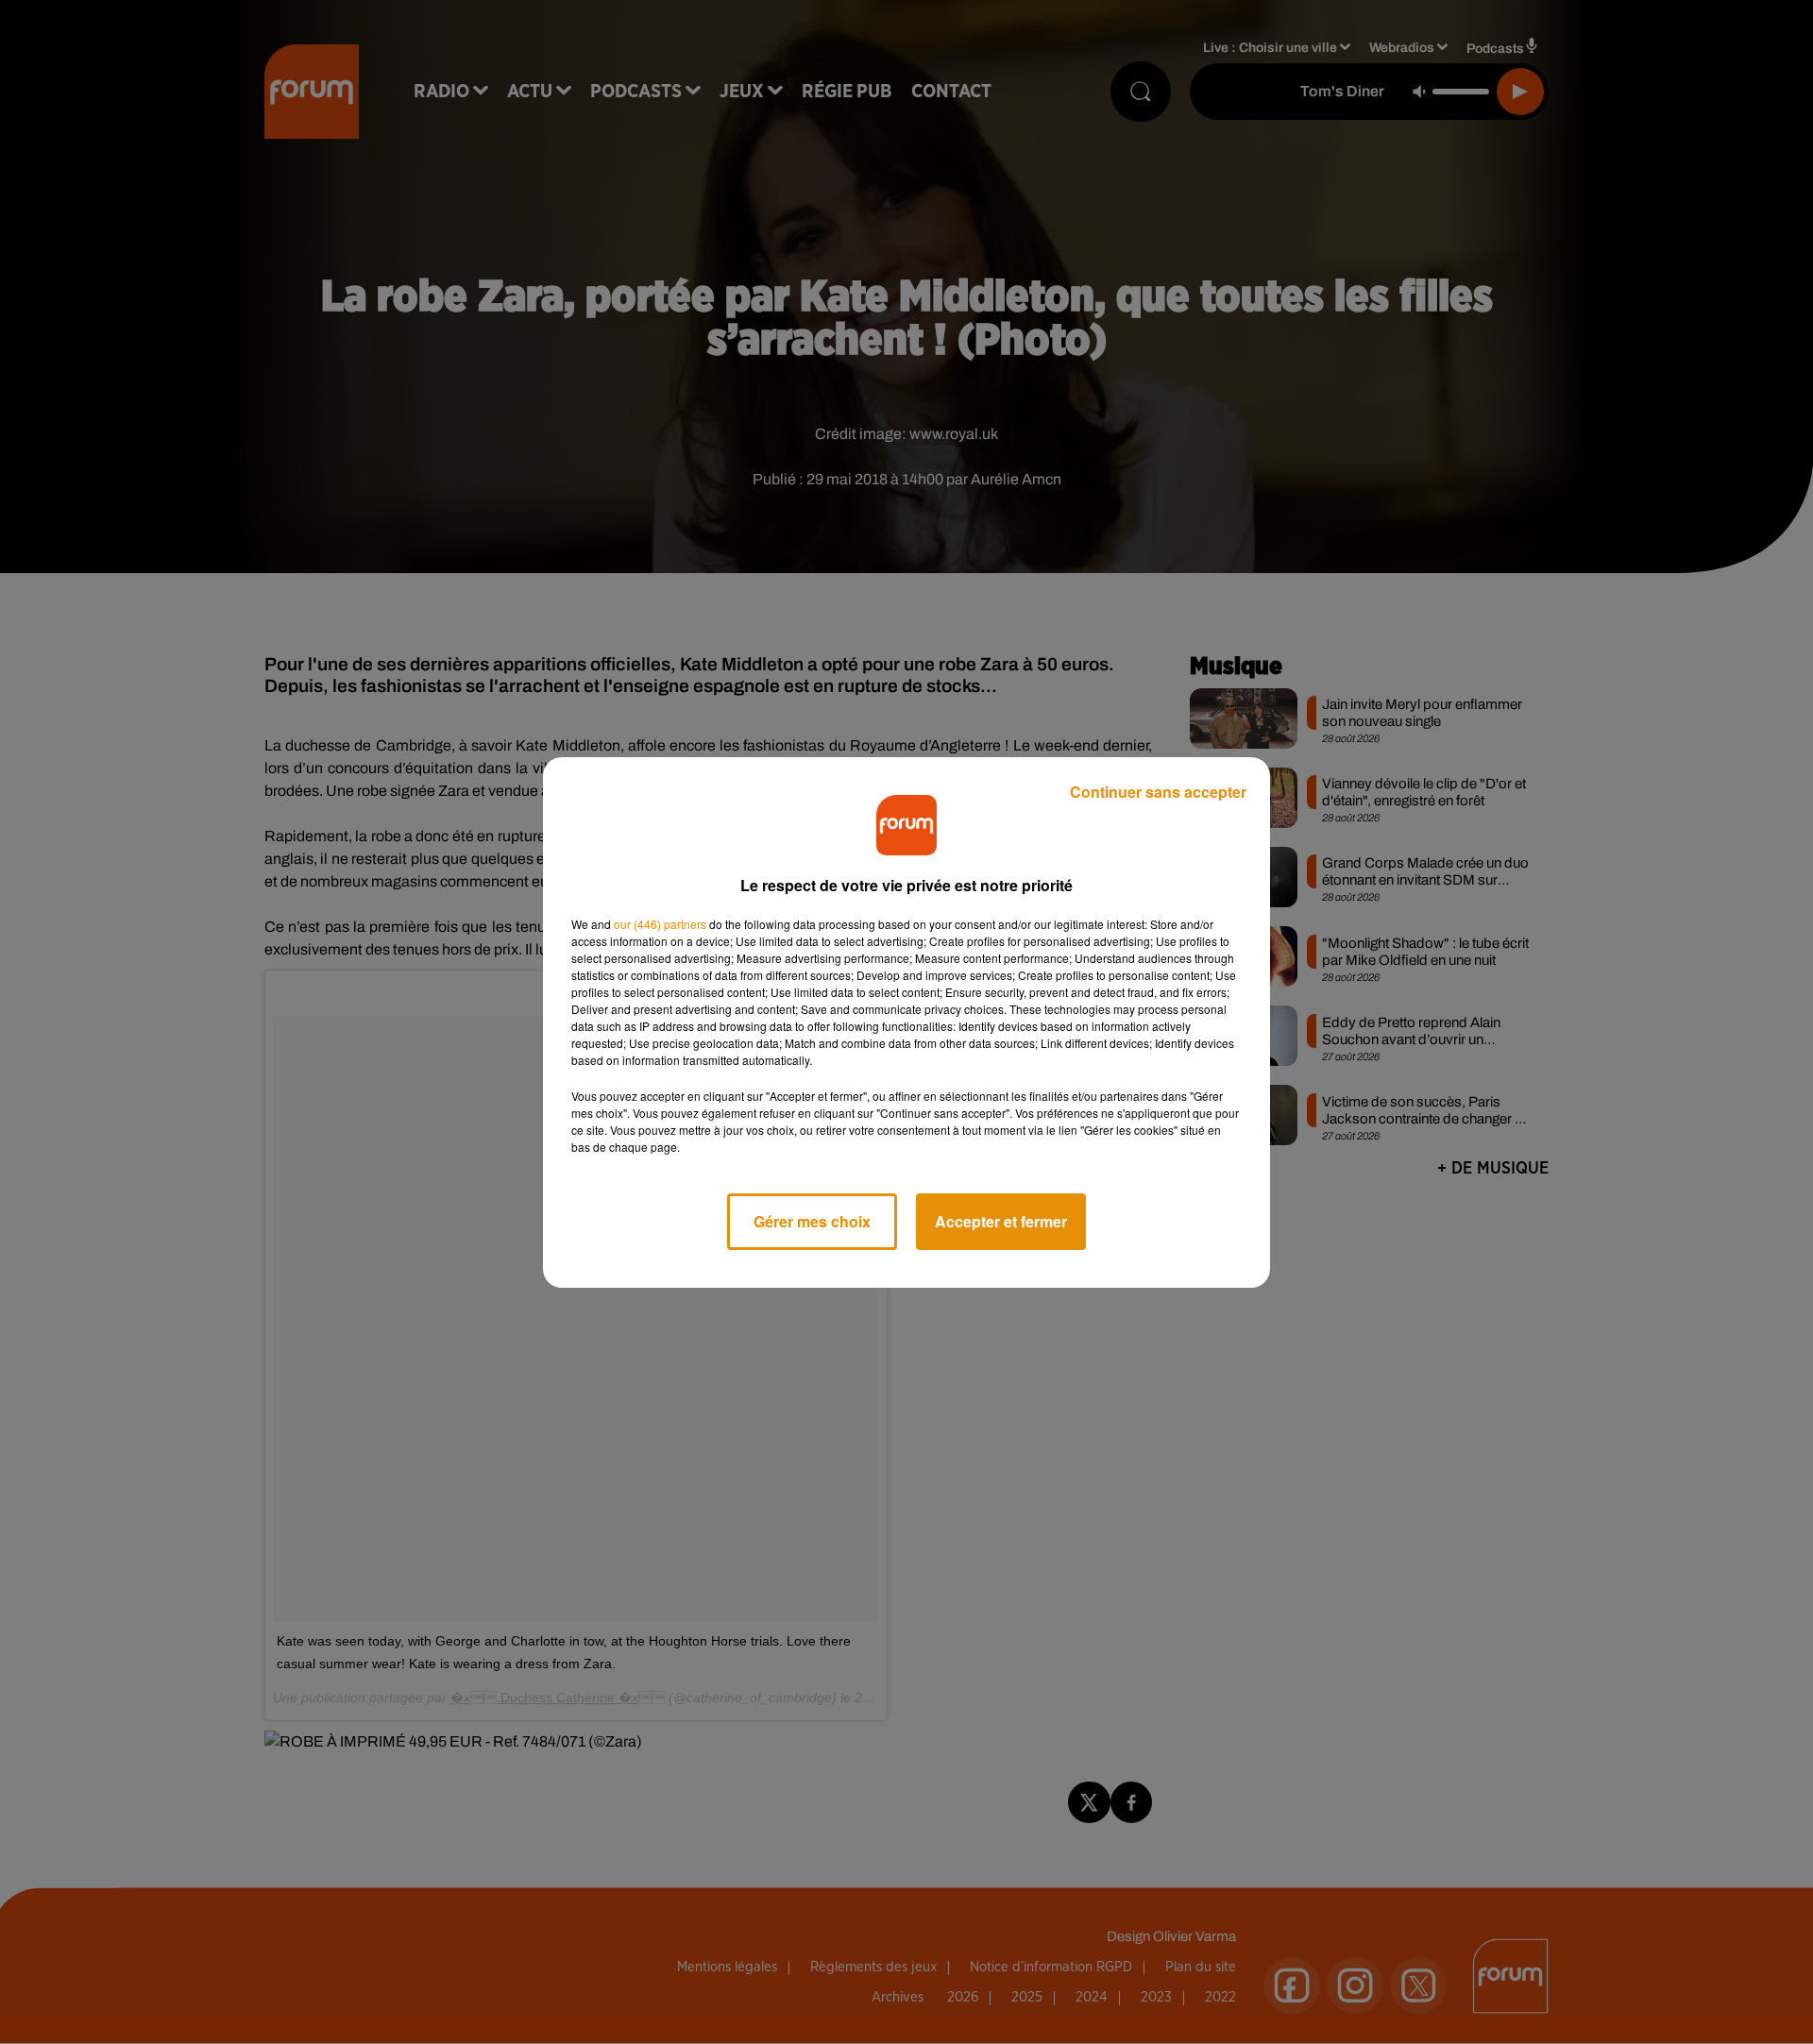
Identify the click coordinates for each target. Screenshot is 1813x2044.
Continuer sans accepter (1158, 792)
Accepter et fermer (1001, 1221)
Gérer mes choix (812, 1221)
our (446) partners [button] (660, 924)
